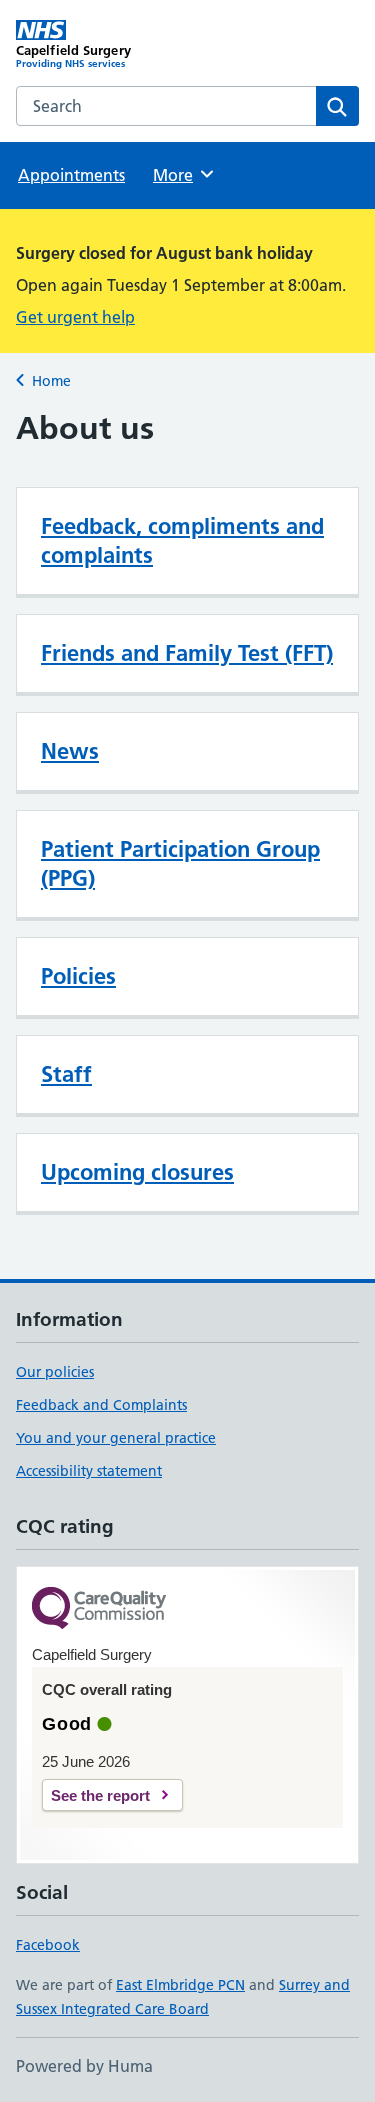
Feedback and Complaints (101, 1405)
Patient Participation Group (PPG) (180, 863)
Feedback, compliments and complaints (182, 540)
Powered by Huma (84, 2066)
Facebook (48, 1945)
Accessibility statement (89, 1471)
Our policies (55, 1372)
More (182, 175)
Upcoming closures (137, 1172)
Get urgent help (75, 317)
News (70, 751)
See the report (100, 1795)
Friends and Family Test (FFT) (187, 653)
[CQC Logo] (99, 1609)
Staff (66, 1074)
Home (51, 381)
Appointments (71, 175)
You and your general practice (116, 1438)
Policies (78, 976)
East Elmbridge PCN (180, 1985)
